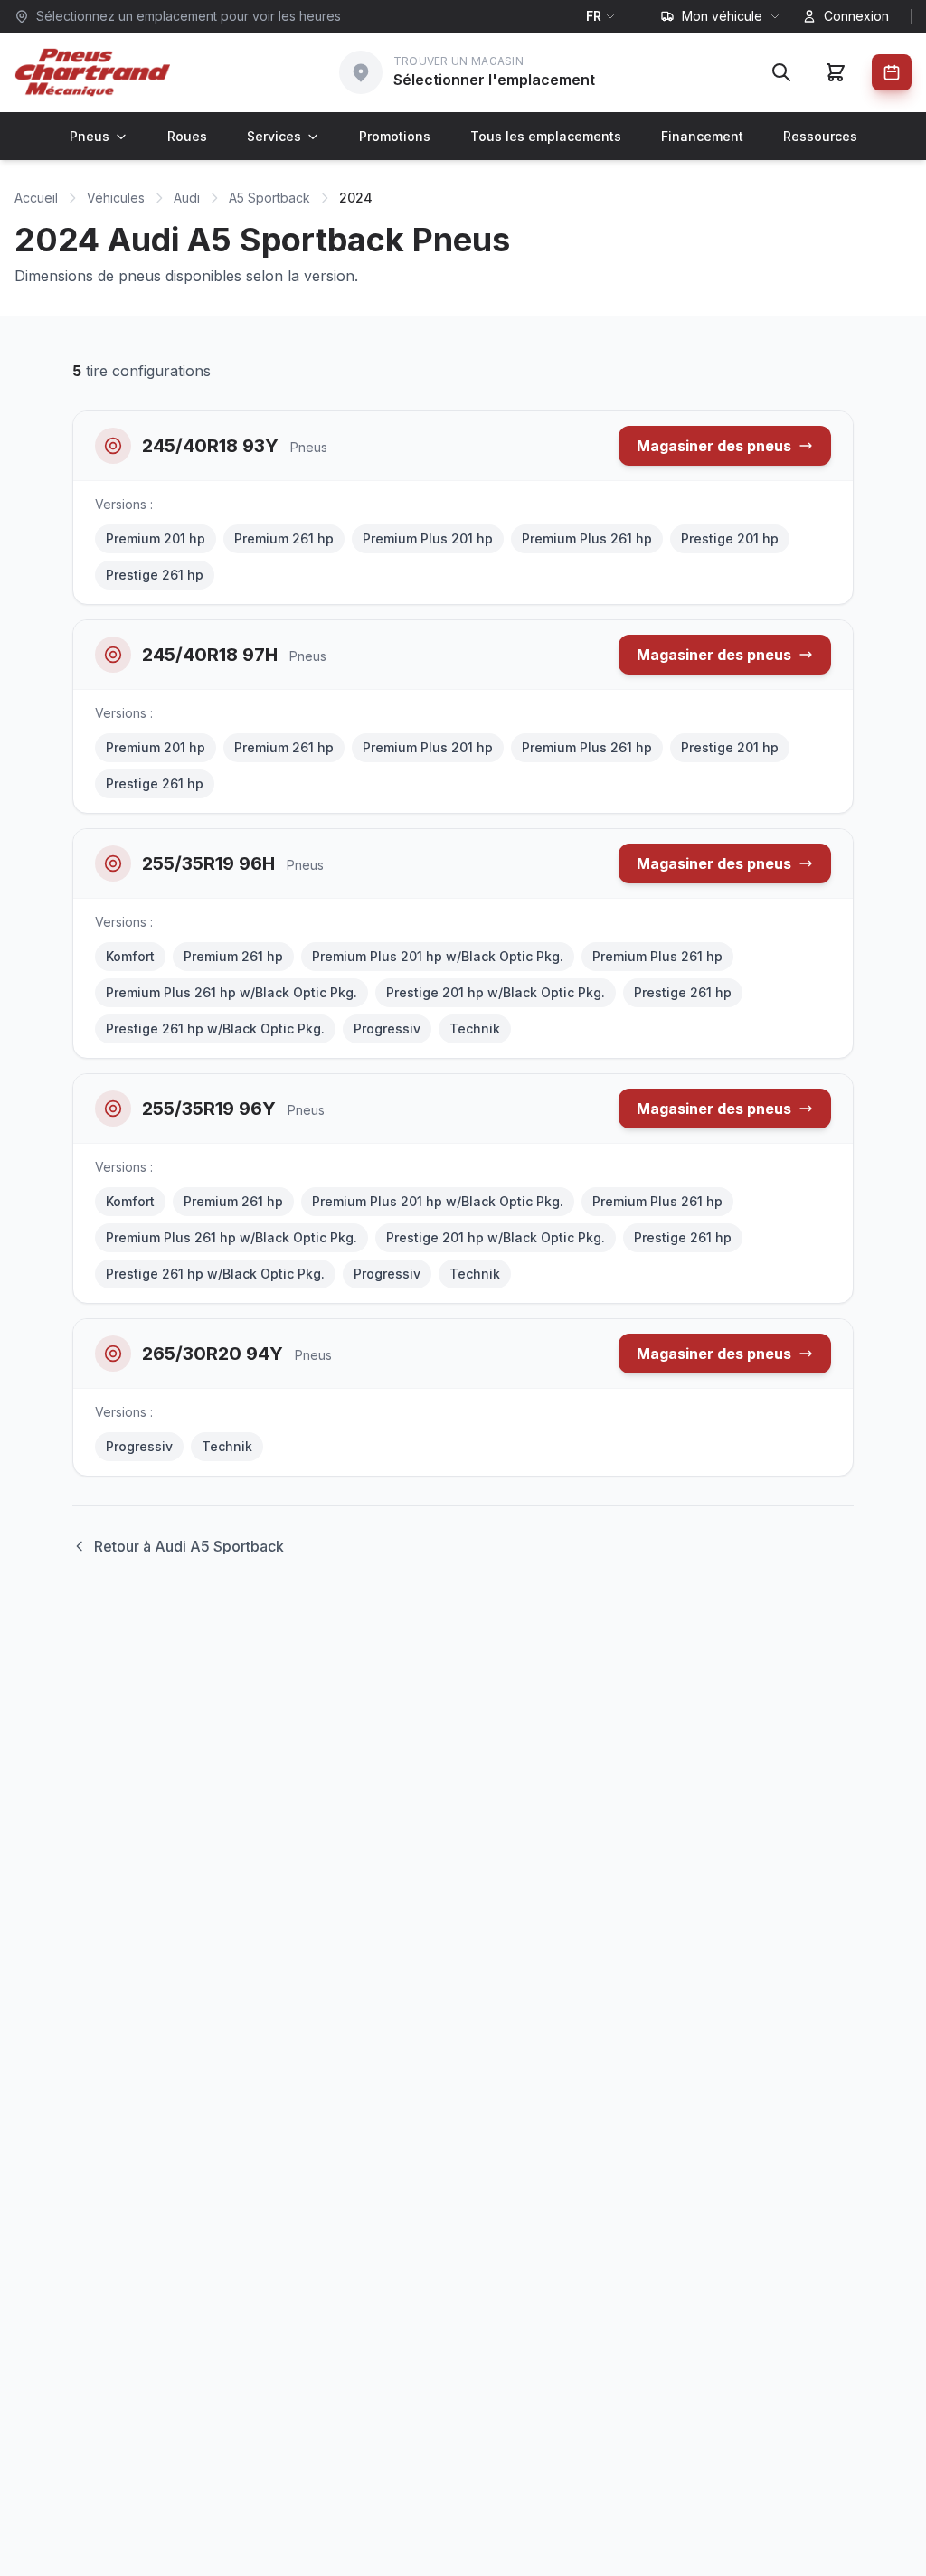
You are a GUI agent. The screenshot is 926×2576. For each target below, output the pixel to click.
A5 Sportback (269, 198)
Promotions (395, 136)
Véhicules (116, 198)
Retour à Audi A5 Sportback (189, 1546)
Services (274, 136)
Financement (702, 136)
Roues (187, 136)
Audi (187, 198)
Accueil (36, 198)
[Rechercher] (781, 72)
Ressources (820, 136)
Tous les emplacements (546, 136)
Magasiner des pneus (714, 446)
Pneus (90, 136)
